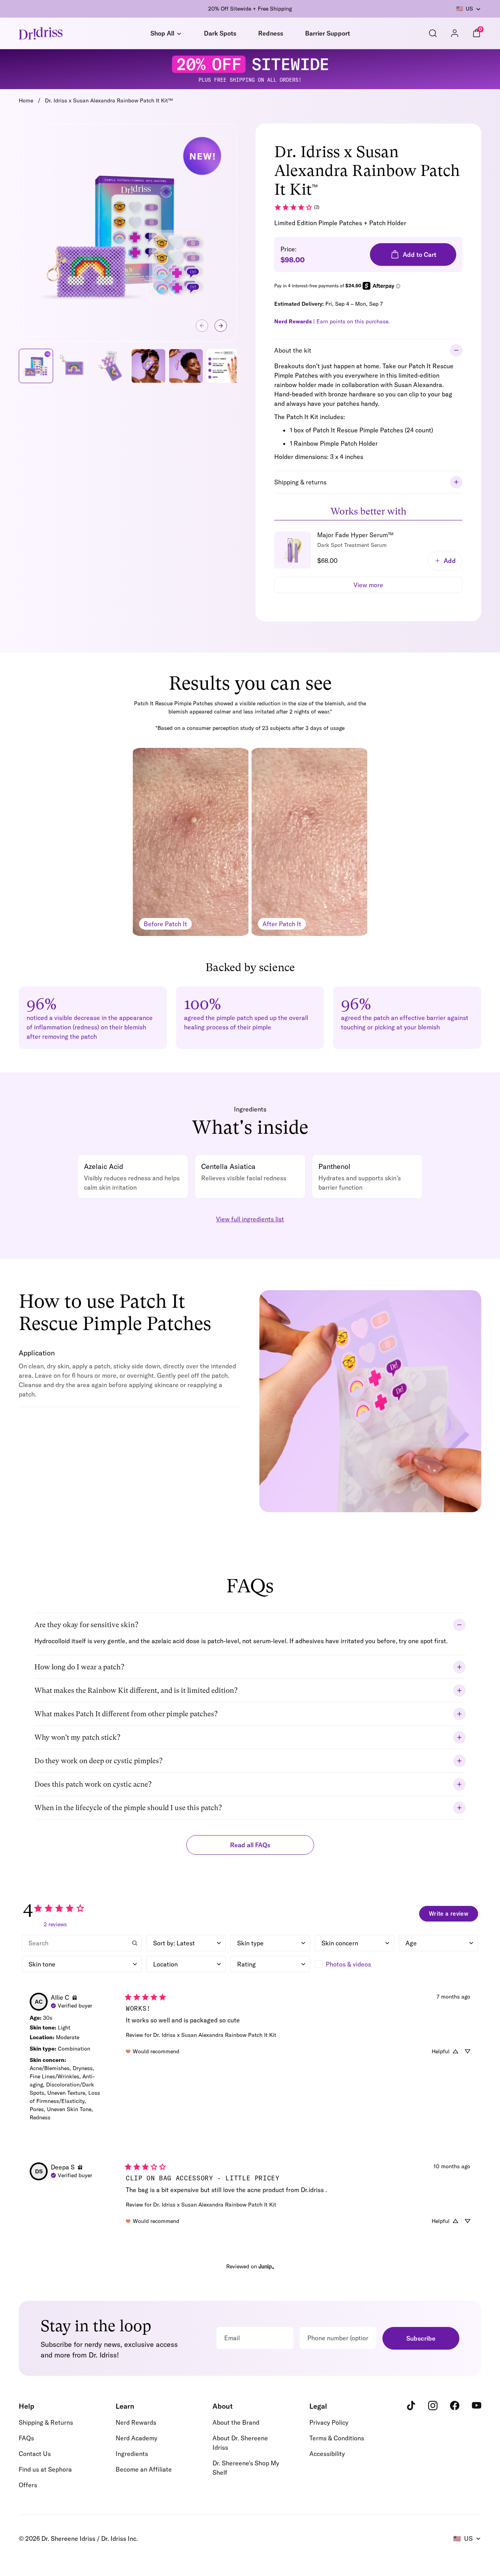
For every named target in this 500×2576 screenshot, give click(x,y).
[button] (221, 326)
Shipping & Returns (46, 2422)
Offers (28, 2485)
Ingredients (132, 2454)
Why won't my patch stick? (77, 1737)
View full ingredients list (250, 1219)
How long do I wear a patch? (79, 1667)
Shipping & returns (300, 482)
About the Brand (236, 2422)
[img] (75, 1997)
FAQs (26, 2438)
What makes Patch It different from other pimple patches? (126, 1714)
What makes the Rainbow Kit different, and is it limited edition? (136, 1690)
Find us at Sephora (45, 2469)
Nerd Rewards (136, 2422)
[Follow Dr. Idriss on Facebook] (455, 2406)
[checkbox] (354, 1964)
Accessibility (327, 2454)
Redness (271, 33)
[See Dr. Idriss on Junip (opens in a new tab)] (266, 2266)
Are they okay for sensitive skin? (86, 1625)
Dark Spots (220, 33)
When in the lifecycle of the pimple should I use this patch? (128, 1808)
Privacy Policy (329, 2422)
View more (368, 585)
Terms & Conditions (337, 2438)
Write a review (449, 1914)
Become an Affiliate (144, 2469)
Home (26, 100)
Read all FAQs (250, 1845)
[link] (297, 207)
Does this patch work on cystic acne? (93, 1784)
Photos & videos (348, 1964)
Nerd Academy (137, 2438)
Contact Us (35, 2454)
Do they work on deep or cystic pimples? (98, 1761)
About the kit (293, 350)
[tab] (368, 562)
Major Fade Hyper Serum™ (355, 535)
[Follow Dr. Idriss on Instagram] (433, 2406)
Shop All (162, 33)
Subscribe (421, 2338)
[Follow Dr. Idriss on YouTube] (477, 2406)
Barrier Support (328, 33)
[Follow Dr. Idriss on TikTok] (411, 2406)
